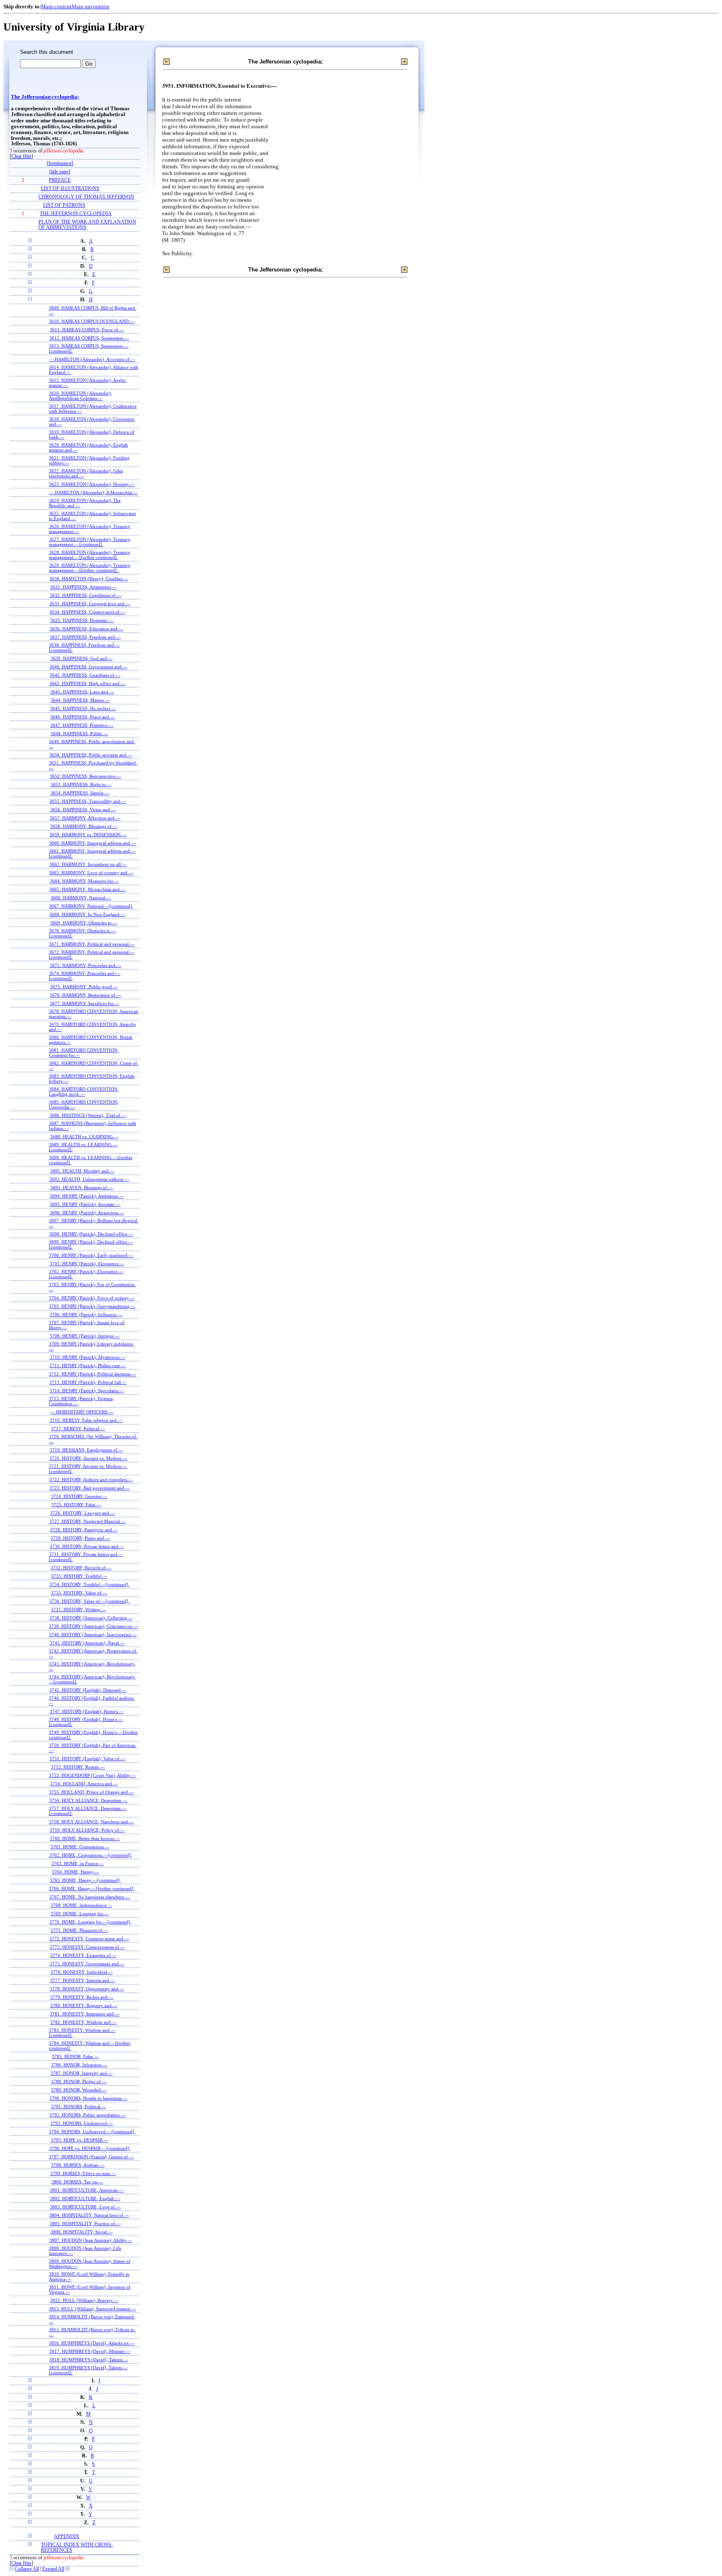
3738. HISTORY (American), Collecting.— (91, 1618)
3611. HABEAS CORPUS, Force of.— (87, 330)
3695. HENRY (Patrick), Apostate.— (85, 1204)
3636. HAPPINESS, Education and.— (86, 629)
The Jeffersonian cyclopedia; (45, 97)
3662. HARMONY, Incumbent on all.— (88, 864)
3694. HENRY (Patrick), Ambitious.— (87, 1196)
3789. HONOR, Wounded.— (79, 2090)
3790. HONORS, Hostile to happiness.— (88, 2098)
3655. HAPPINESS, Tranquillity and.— (88, 801)
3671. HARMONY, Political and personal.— (92, 944)
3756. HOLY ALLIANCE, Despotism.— (88, 1800)
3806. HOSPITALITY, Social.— (82, 2232)
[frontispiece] (60, 164)
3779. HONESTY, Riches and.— (82, 1997)
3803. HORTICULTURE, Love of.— (85, 2207)
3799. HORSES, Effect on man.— (83, 2173)
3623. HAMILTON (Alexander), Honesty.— (92, 484)
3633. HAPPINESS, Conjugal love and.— (90, 604)
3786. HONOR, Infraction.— (79, 2065)
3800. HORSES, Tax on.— (77, 2182)
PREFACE (60, 180)
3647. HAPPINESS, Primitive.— (82, 725)
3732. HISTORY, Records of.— (81, 1568)
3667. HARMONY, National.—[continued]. (91, 906)
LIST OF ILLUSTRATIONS (70, 189)
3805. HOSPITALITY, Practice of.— (85, 2223)
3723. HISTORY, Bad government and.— (90, 1488)
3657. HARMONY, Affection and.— (85, 818)
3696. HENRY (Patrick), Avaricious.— (87, 1213)
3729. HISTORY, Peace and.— (80, 1538)
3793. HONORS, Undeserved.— (81, 2123)
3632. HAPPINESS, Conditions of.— (86, 595)
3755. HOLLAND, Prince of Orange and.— (91, 1792)
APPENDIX (67, 2537)
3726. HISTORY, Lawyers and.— (83, 1513)
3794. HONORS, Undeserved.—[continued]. (92, 2132)
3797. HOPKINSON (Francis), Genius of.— (91, 2157)
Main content (56, 6)
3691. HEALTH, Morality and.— (82, 1171)
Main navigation (90, 6)
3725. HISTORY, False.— (76, 1505)
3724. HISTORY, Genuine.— (79, 1496)
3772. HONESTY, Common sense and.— (89, 1939)
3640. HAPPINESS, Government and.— (88, 667)
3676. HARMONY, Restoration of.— (85, 995)
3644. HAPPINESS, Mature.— (80, 700)
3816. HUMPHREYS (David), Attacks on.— (92, 2343)
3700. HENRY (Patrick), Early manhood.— (91, 1255)
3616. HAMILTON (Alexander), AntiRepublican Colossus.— (80, 396)
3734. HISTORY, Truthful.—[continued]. (89, 1584)
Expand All (53, 2569)
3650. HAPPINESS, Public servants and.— (91, 755)
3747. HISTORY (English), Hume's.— (87, 1711)
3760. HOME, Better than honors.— (85, 1838)
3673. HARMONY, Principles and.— (85, 965)
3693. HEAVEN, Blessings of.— (81, 1188)
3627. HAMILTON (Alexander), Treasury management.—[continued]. (90, 542)
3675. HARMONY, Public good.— (84, 987)
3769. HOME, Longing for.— (80, 1914)
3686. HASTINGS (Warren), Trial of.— (88, 1115)
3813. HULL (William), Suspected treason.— (93, 2309)
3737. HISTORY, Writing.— (78, 1609)
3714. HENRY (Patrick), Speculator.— (87, 1391)
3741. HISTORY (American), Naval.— (87, 1643)
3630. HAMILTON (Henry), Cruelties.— (89, 579)
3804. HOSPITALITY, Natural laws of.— (89, 2215)
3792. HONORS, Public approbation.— (88, 2115)
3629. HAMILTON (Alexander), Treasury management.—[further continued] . (90, 568)
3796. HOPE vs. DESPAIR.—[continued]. (90, 2148)
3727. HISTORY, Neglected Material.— (88, 1521)
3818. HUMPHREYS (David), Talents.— (89, 2360)
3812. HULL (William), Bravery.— (84, 2300)
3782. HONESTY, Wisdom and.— (83, 2022)
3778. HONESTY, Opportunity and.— (87, 1989)
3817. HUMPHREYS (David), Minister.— (90, 2351)
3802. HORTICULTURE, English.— (85, 2198)
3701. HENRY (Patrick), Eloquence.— (87, 1264)
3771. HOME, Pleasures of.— (79, 1930)
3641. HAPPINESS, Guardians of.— (85, 675)
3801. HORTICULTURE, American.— (87, 2190)
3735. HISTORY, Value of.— (79, 1593)
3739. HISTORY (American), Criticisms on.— (93, 1626)
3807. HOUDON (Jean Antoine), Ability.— (91, 2240)
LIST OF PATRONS (64, 205)
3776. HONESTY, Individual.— (82, 1972)
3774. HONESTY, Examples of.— (83, 1955)
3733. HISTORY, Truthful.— (79, 1576)
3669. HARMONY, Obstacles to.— (84, 923)
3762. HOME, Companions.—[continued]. (91, 1855)
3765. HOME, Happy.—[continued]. (85, 1880)
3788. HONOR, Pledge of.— (79, 2081)
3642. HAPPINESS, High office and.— (87, 683)
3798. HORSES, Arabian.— (78, 2165)
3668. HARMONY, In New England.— (87, 914)
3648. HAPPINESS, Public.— (79, 733)
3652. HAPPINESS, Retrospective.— (85, 776)
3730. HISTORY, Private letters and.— (87, 1546)
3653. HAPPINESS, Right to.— (81, 784)
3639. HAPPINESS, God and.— (82, 658)
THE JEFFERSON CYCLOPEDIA (76, 214)
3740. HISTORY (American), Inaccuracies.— (93, 1634)
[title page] (60, 172)
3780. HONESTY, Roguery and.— (84, 2005)
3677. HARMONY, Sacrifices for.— (84, 1003)
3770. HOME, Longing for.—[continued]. (90, 1922)
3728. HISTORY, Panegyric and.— (84, 1530)
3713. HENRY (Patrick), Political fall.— (88, 1382)
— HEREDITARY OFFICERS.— (82, 1412)
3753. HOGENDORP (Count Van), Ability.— (92, 1775)
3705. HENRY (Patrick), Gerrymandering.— (92, 1306)
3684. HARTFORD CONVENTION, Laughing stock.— (84, 1091)
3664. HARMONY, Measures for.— (84, 881)
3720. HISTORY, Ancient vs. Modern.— (88, 1458)
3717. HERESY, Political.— (78, 1429)
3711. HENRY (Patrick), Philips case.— (88, 1365)
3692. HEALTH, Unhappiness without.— (89, 1179)
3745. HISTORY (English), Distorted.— (88, 1690)
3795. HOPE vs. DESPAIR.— (80, 2140)
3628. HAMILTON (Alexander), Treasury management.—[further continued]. (90, 555)
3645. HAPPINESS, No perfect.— (83, 708)
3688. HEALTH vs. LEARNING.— (84, 1137)
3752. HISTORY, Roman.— (78, 1767)
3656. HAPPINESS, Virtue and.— (83, 810)
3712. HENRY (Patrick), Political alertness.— (93, 1374)
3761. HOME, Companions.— (80, 1847)
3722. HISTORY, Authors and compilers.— (91, 1480)
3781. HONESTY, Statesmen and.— (85, 2014)
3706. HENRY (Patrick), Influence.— (86, 1315)
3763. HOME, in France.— (78, 1863)
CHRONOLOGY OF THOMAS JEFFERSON (86, 197)
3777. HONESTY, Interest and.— (83, 1980)
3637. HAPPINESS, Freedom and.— (85, 637)
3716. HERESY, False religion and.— (86, 1420)
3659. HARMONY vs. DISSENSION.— (88, 835)
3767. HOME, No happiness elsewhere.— (90, 1897)
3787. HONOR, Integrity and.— (82, 2073)
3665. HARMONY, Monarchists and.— (87, 889)
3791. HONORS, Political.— (79, 2106)
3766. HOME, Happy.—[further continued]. (92, 1888)
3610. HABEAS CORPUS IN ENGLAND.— (92, 321)
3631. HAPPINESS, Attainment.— (83, 587)
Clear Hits (21, 156)
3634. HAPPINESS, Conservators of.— (87, 612)
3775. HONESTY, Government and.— (87, 1964)
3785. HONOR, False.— (75, 2056)
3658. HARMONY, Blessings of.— (84, 826)
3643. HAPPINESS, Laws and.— (82, 692)
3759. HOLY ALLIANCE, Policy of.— (87, 1830)
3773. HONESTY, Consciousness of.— (87, 1947)
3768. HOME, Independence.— (81, 1905)
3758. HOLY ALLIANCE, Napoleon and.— (91, 1822)
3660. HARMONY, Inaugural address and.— (92, 843)
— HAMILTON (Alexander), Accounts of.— (92, 359)
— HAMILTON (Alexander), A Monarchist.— (93, 492)
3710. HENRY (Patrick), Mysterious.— (88, 1357)
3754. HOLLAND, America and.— (84, 1784)
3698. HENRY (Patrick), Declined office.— (91, 1234)
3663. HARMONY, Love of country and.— (91, 873)
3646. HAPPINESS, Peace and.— (83, 717)
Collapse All (27, 2569)
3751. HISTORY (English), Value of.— (87, 1759)
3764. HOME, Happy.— (75, 1872)
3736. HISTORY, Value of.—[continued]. (89, 1601)
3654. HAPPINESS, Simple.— (80, 793)
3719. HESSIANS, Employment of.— (86, 1450)
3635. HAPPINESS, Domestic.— (82, 620)
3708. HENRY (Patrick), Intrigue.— (85, 1336)
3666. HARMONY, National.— (81, 898)
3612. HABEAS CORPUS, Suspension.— (89, 338)
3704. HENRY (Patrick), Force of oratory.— (92, 1298)
